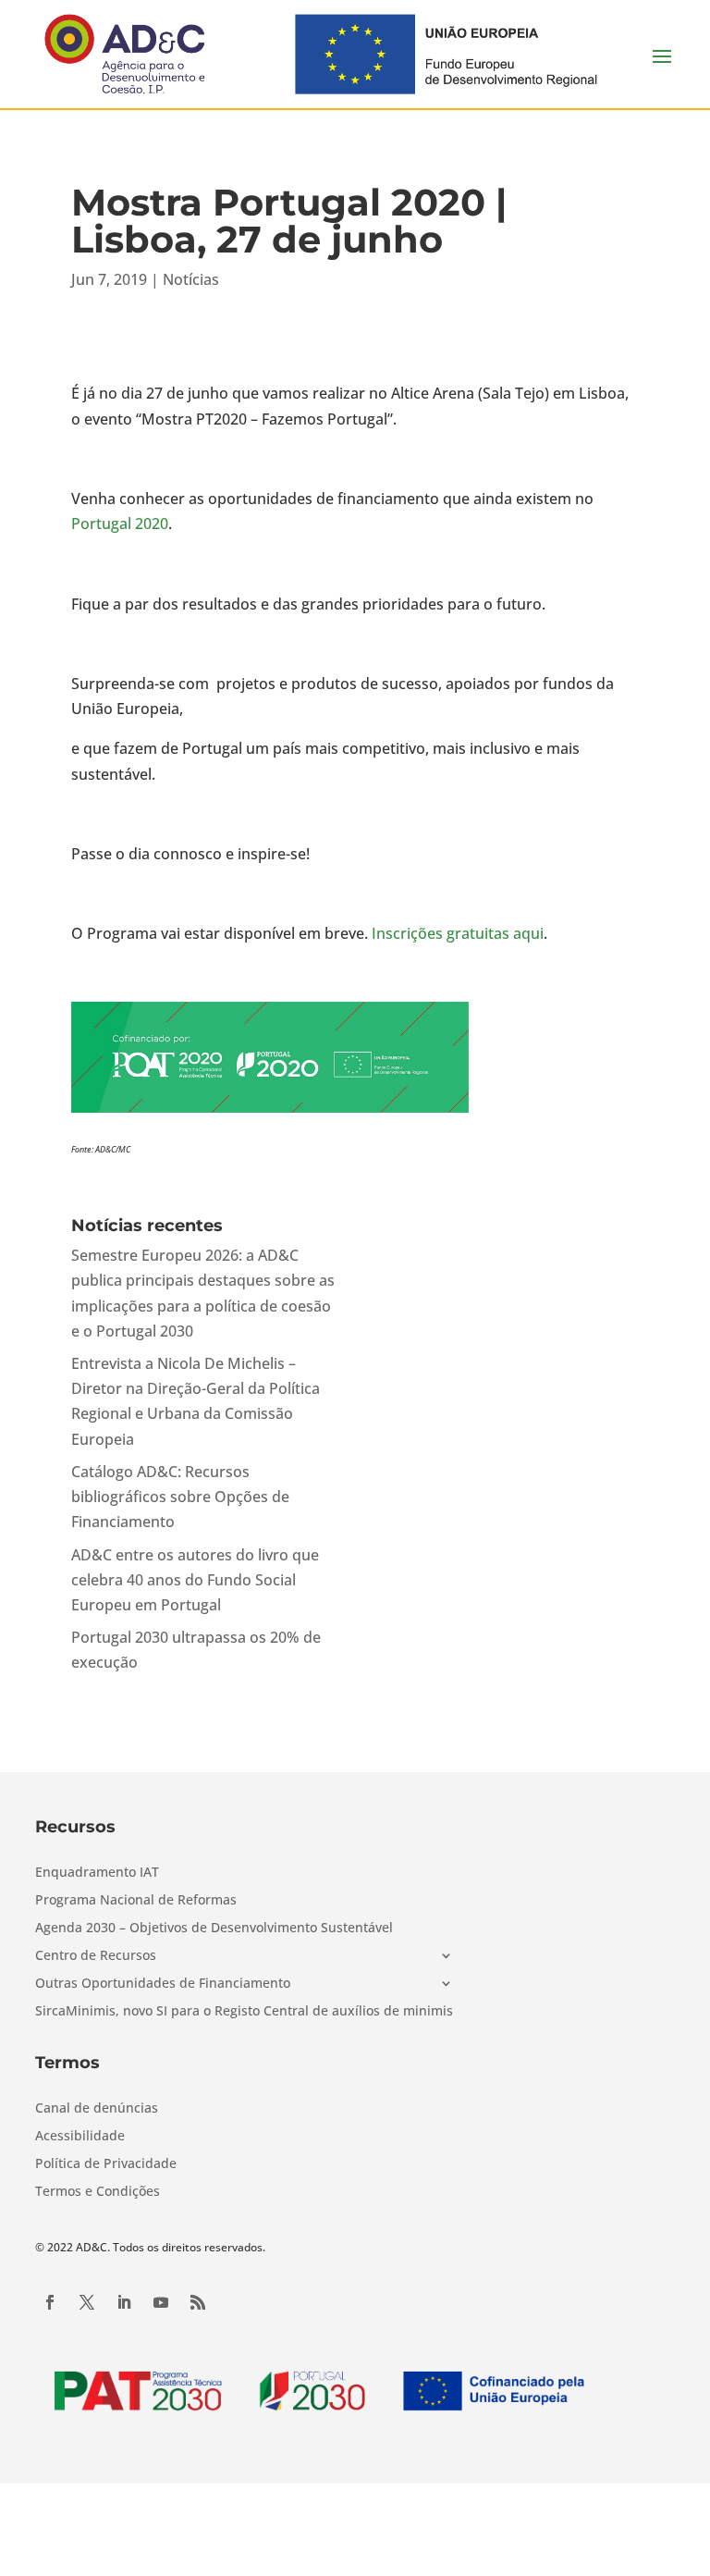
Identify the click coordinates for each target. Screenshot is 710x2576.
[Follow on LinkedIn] (124, 2302)
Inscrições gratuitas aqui (458, 933)
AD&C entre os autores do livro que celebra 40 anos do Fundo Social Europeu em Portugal (195, 1580)
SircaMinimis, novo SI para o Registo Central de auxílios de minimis (244, 2012)
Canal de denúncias (97, 2109)
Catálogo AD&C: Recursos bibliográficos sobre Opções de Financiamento (180, 1497)
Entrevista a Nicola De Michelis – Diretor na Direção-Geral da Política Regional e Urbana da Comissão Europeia (196, 1401)
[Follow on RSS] (198, 2302)
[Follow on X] (87, 2302)
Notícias (191, 279)
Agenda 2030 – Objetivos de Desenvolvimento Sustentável (214, 1929)
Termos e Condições (98, 2192)
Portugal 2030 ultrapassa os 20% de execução (196, 1650)
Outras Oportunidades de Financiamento (163, 1984)
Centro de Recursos (96, 1956)
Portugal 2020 (120, 524)
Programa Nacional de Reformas (136, 1901)
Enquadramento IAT (97, 1873)
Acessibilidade (80, 2137)
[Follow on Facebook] (50, 2302)
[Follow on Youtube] (161, 2302)
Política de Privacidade (106, 2164)
